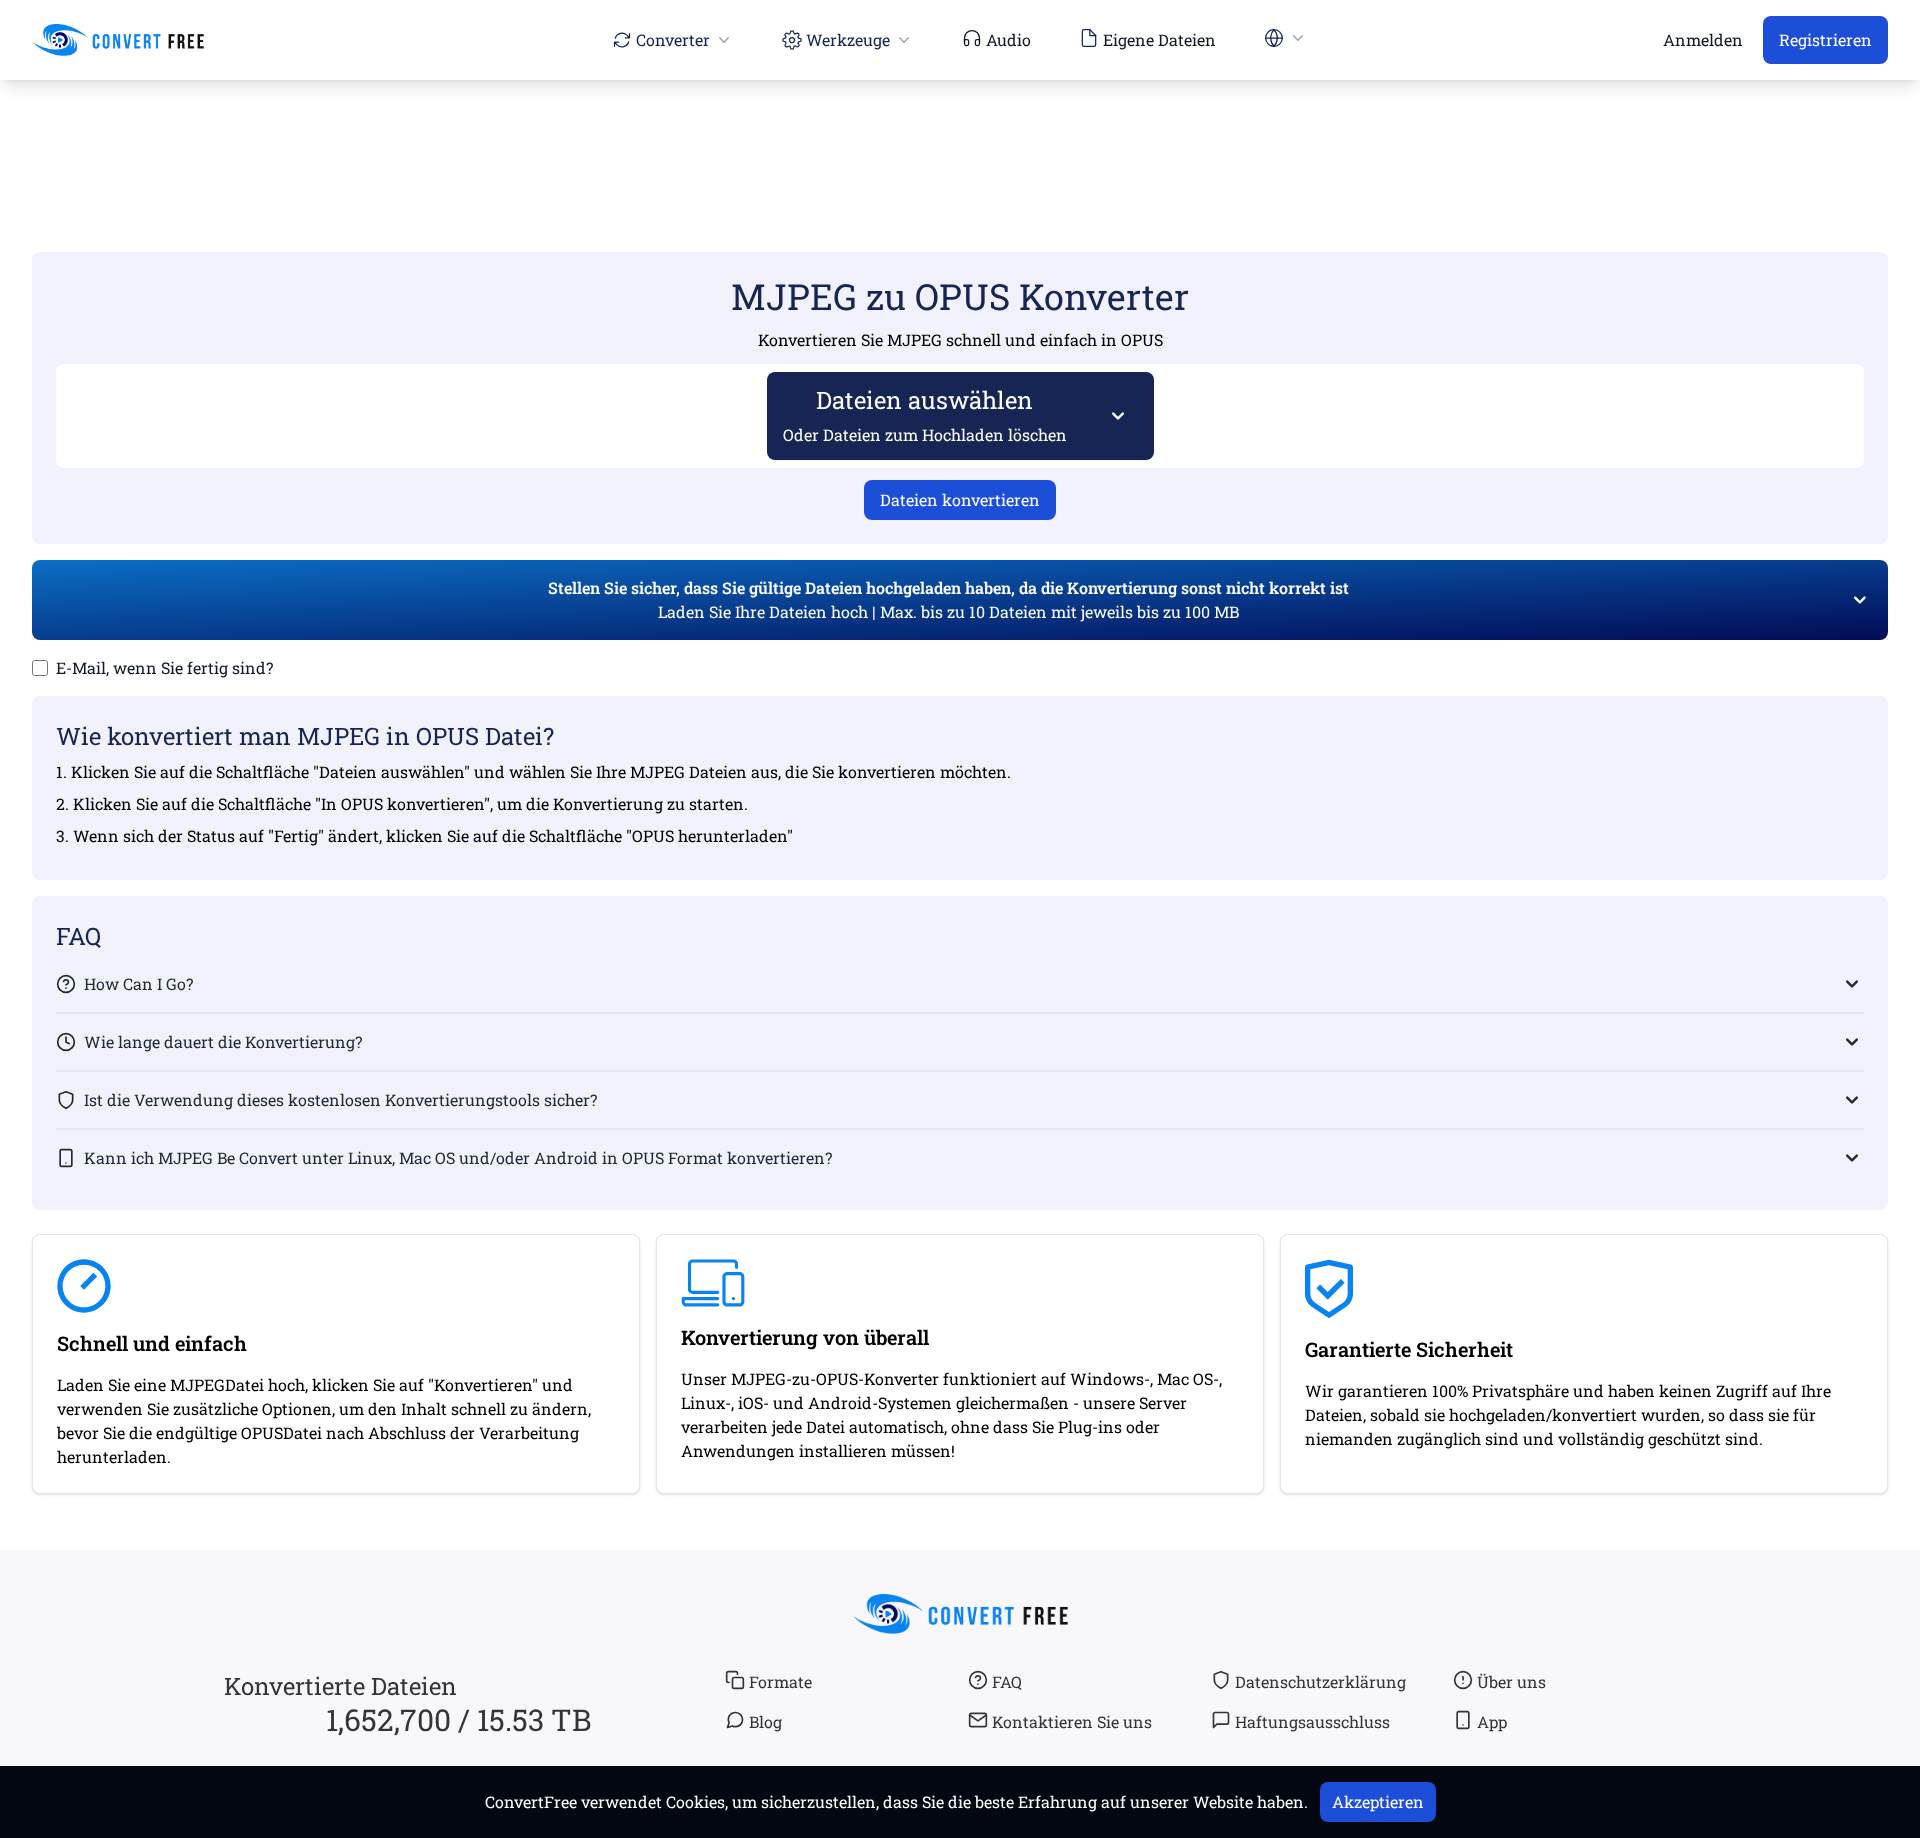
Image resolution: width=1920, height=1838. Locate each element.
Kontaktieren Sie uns (1072, 1721)
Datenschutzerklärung (1320, 1681)
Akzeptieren (1378, 1801)
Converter (673, 39)
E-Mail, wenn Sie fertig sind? (164, 667)
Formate (780, 1681)
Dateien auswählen (925, 414)
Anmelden (1703, 39)
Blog (765, 1721)
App (1492, 1721)
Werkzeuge (848, 39)
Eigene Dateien (1159, 39)
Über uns (1511, 1681)
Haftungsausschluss (1312, 1721)
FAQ (1007, 1681)
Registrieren (1825, 39)
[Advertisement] (960, 137)
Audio (1008, 39)
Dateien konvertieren (960, 499)
